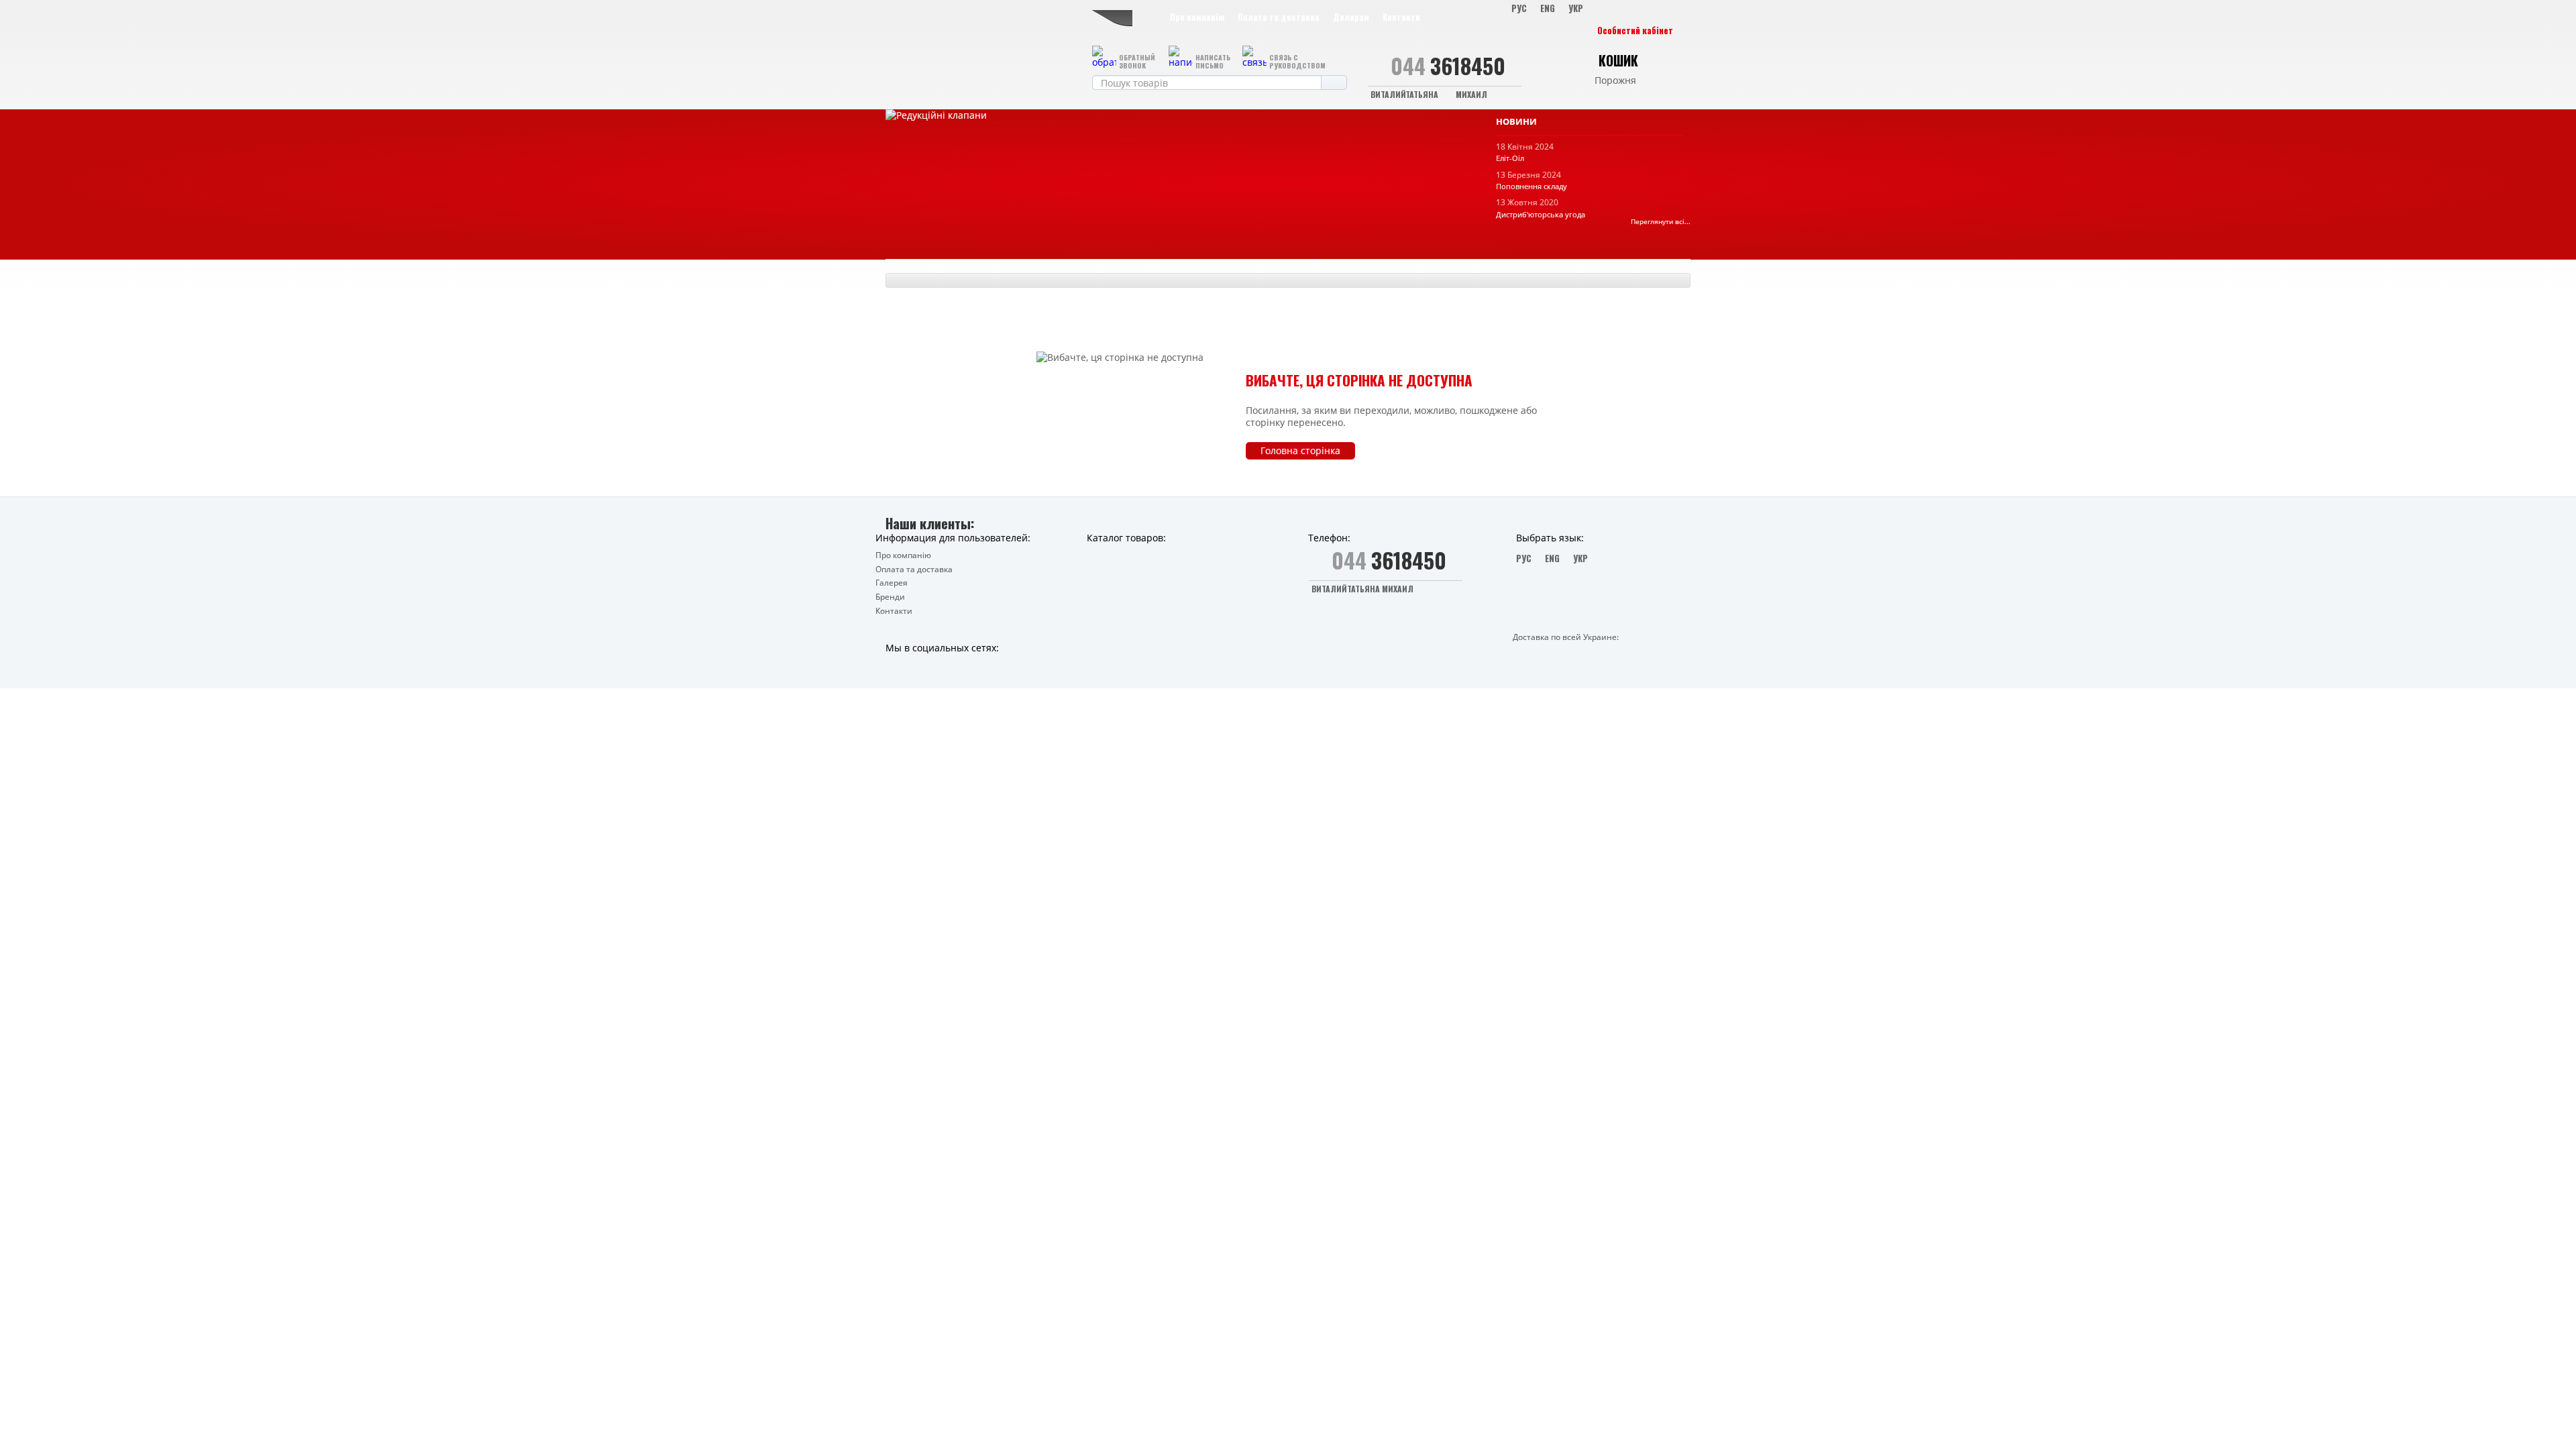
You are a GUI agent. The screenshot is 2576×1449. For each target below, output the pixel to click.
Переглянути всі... (1661, 222)
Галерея (892, 583)
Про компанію (1197, 17)
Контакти (1401, 17)
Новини (1516, 122)
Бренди (890, 597)
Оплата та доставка (1279, 17)
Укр (1576, 8)
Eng (1548, 8)
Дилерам (1351, 17)
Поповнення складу (1532, 186)
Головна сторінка (1300, 450)
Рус (1519, 8)
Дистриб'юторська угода (1541, 214)
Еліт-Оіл (1510, 158)
